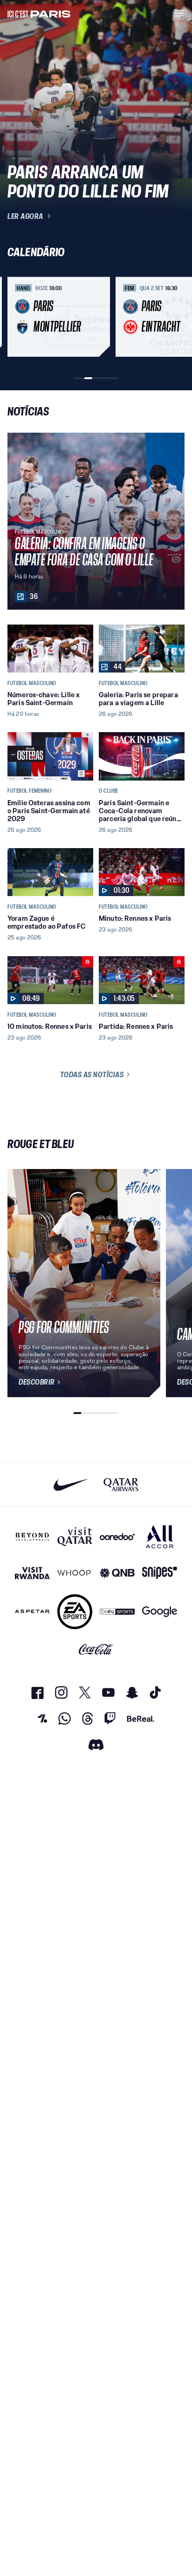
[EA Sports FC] (75, 1612)
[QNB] (117, 1573)
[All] (160, 1537)
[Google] (160, 1612)
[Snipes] (160, 1573)
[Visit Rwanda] (32, 1573)
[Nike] (71, 1485)
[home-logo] (39, 13)
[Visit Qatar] (75, 1537)
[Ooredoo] (117, 1537)
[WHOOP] (75, 1573)
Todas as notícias (92, 1074)
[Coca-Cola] (96, 1650)
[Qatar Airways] (121, 1485)
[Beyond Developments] (32, 1537)
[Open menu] (179, 13)
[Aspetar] (32, 1612)
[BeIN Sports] (117, 1612)
